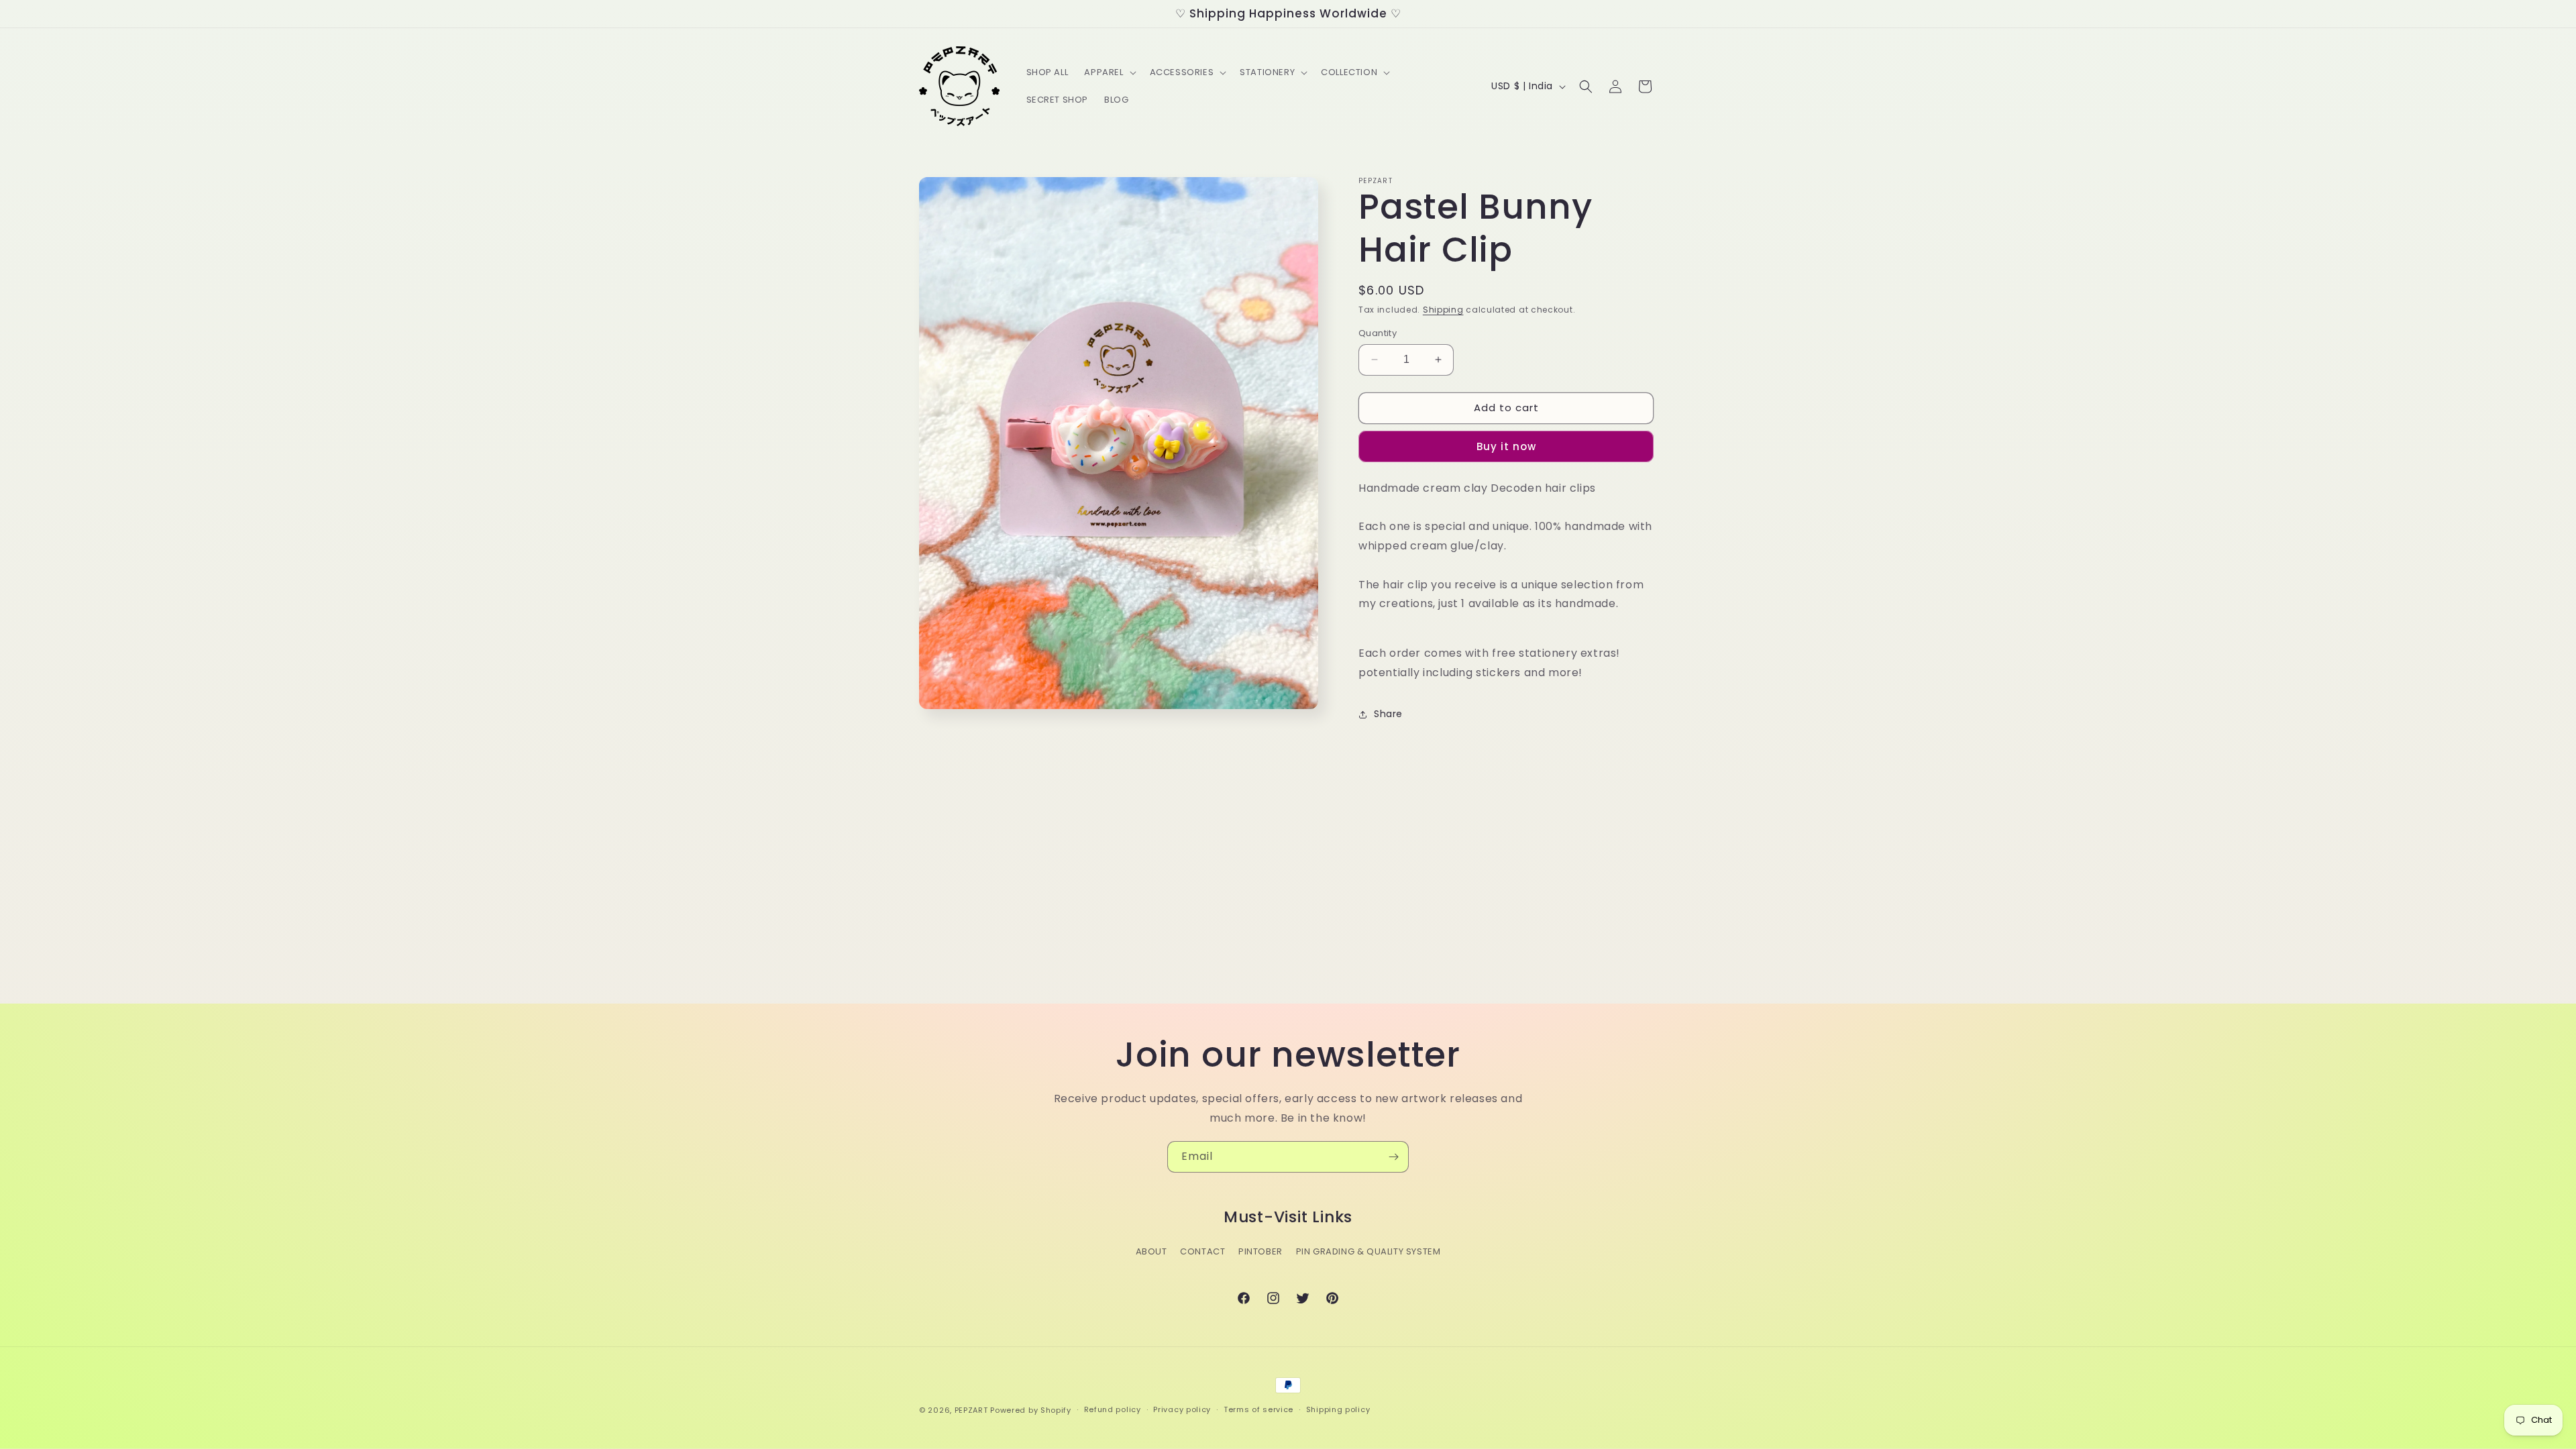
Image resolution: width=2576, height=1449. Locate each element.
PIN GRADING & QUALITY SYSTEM (1368, 1251)
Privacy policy (1182, 1409)
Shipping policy (1338, 1409)
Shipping (1443, 310)
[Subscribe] (1393, 1157)
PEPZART (971, 1410)
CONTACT (1202, 1251)
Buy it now (1506, 446)
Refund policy (1113, 1409)
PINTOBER (1260, 1251)
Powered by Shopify (1031, 1410)
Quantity (1378, 333)
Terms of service (1258, 1409)
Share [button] (1388, 714)
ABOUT (1151, 1251)
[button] (1109, 73)
